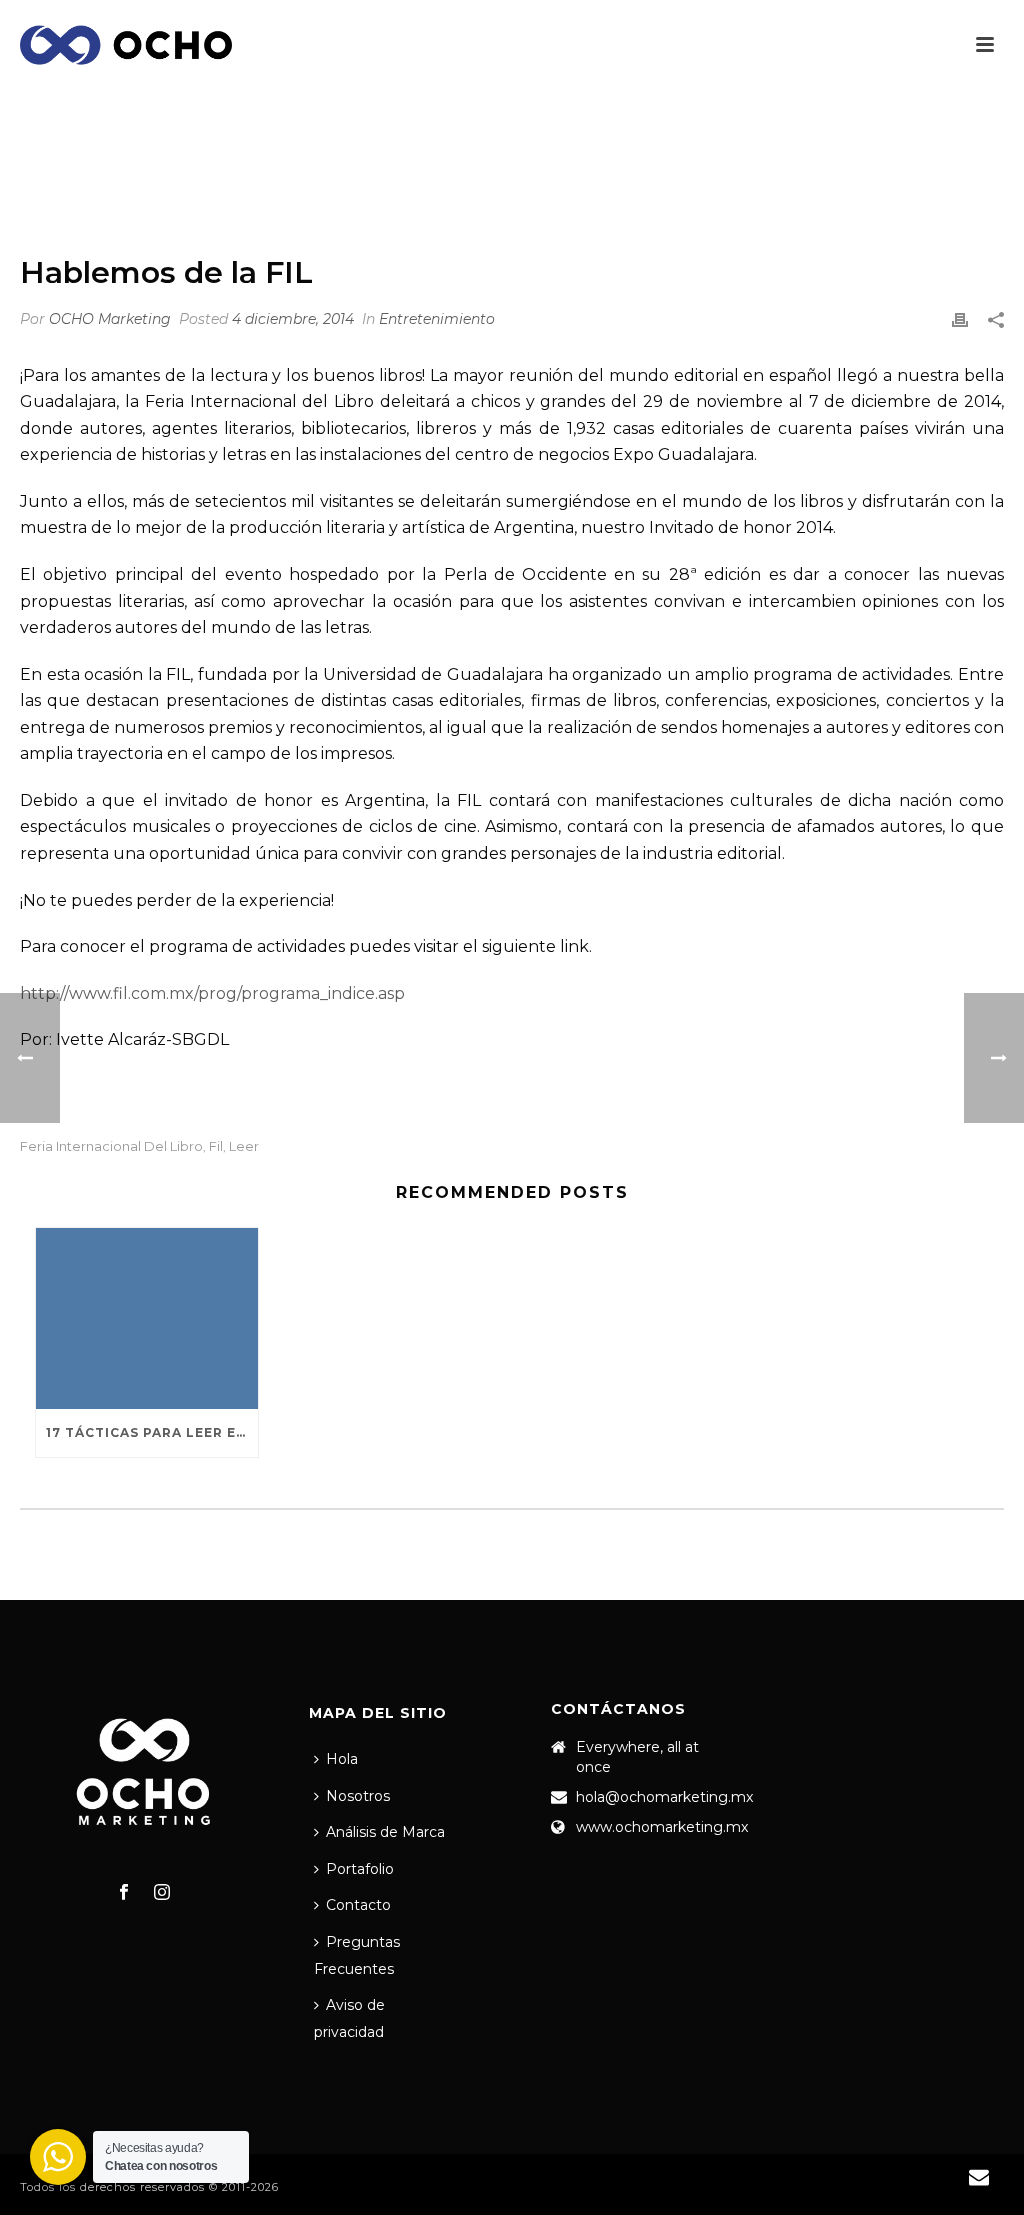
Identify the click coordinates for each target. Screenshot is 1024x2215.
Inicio (686, 184)
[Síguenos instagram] (162, 1893)
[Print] (960, 319)
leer (244, 1146)
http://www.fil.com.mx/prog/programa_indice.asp (212, 993)
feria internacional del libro (111, 1146)
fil (216, 1146)
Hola (342, 1759)
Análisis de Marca (385, 1832)
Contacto (358, 1905)
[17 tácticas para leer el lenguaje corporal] (147, 1318)
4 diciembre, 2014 (293, 319)
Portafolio (360, 1869)
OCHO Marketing (110, 319)
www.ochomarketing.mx (662, 1827)
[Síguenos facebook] (124, 1893)
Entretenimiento (781, 184)
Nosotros (358, 1796)
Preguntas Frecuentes (357, 1955)
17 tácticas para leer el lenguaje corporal (152, 1432)
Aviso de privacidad (349, 2018)
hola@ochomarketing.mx (664, 1797)
